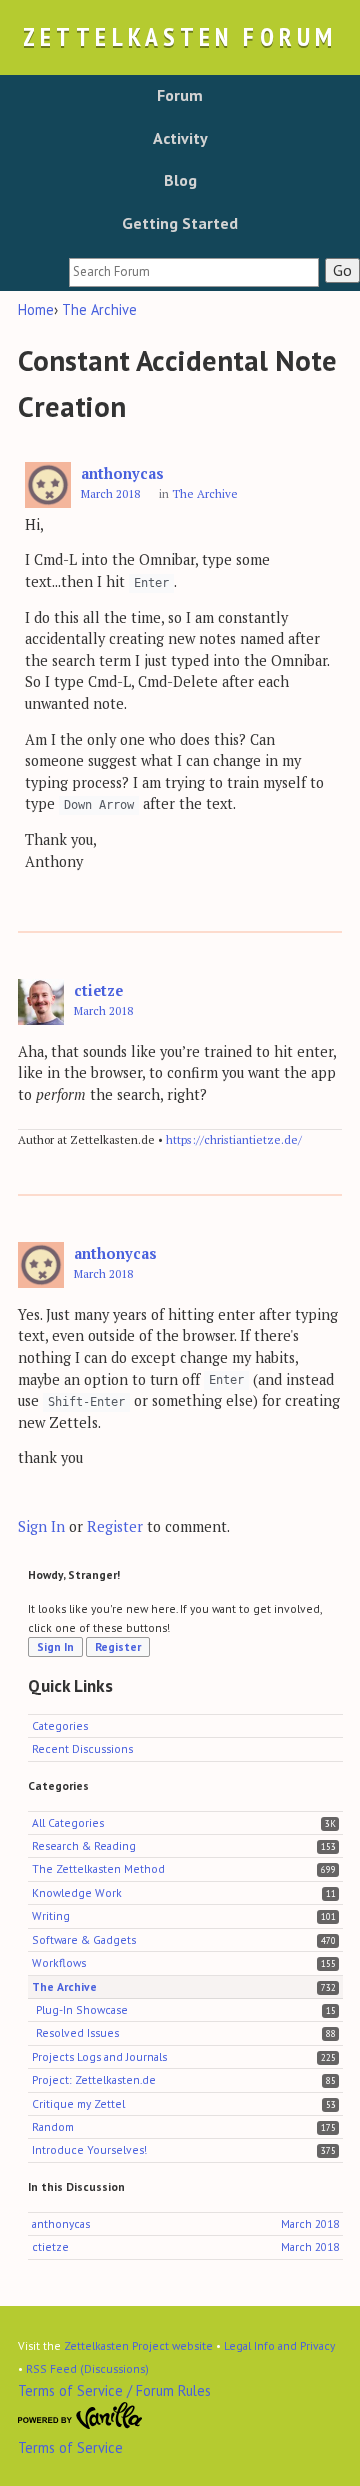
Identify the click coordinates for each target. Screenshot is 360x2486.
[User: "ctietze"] (41, 1002)
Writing (51, 1915)
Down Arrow (99, 806)
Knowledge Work (77, 1892)
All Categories (68, 1822)
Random (53, 2126)
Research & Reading (84, 1845)
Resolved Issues (77, 2032)
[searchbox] (194, 272)
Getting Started (180, 223)
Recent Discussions (82, 1748)
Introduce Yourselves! (89, 2149)
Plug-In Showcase (82, 2009)
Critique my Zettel (78, 2103)
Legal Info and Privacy (279, 2345)
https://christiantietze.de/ (234, 1139)
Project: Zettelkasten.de (94, 2079)
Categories (60, 1725)
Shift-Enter (86, 1402)
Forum (180, 95)
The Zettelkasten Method (98, 1868)
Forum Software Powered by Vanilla (80, 2416)
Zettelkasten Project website (138, 2345)
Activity (180, 138)
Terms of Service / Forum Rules (114, 2390)
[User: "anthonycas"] (48, 485)
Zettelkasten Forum (180, 36)
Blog (180, 180)
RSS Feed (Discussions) (87, 2368)
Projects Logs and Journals (99, 2056)
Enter (151, 583)
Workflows (59, 1962)
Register (115, 1526)
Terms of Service (70, 2447)
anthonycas (122, 473)
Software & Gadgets (84, 1939)
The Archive (205, 493)
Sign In (41, 1526)
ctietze (98, 990)
